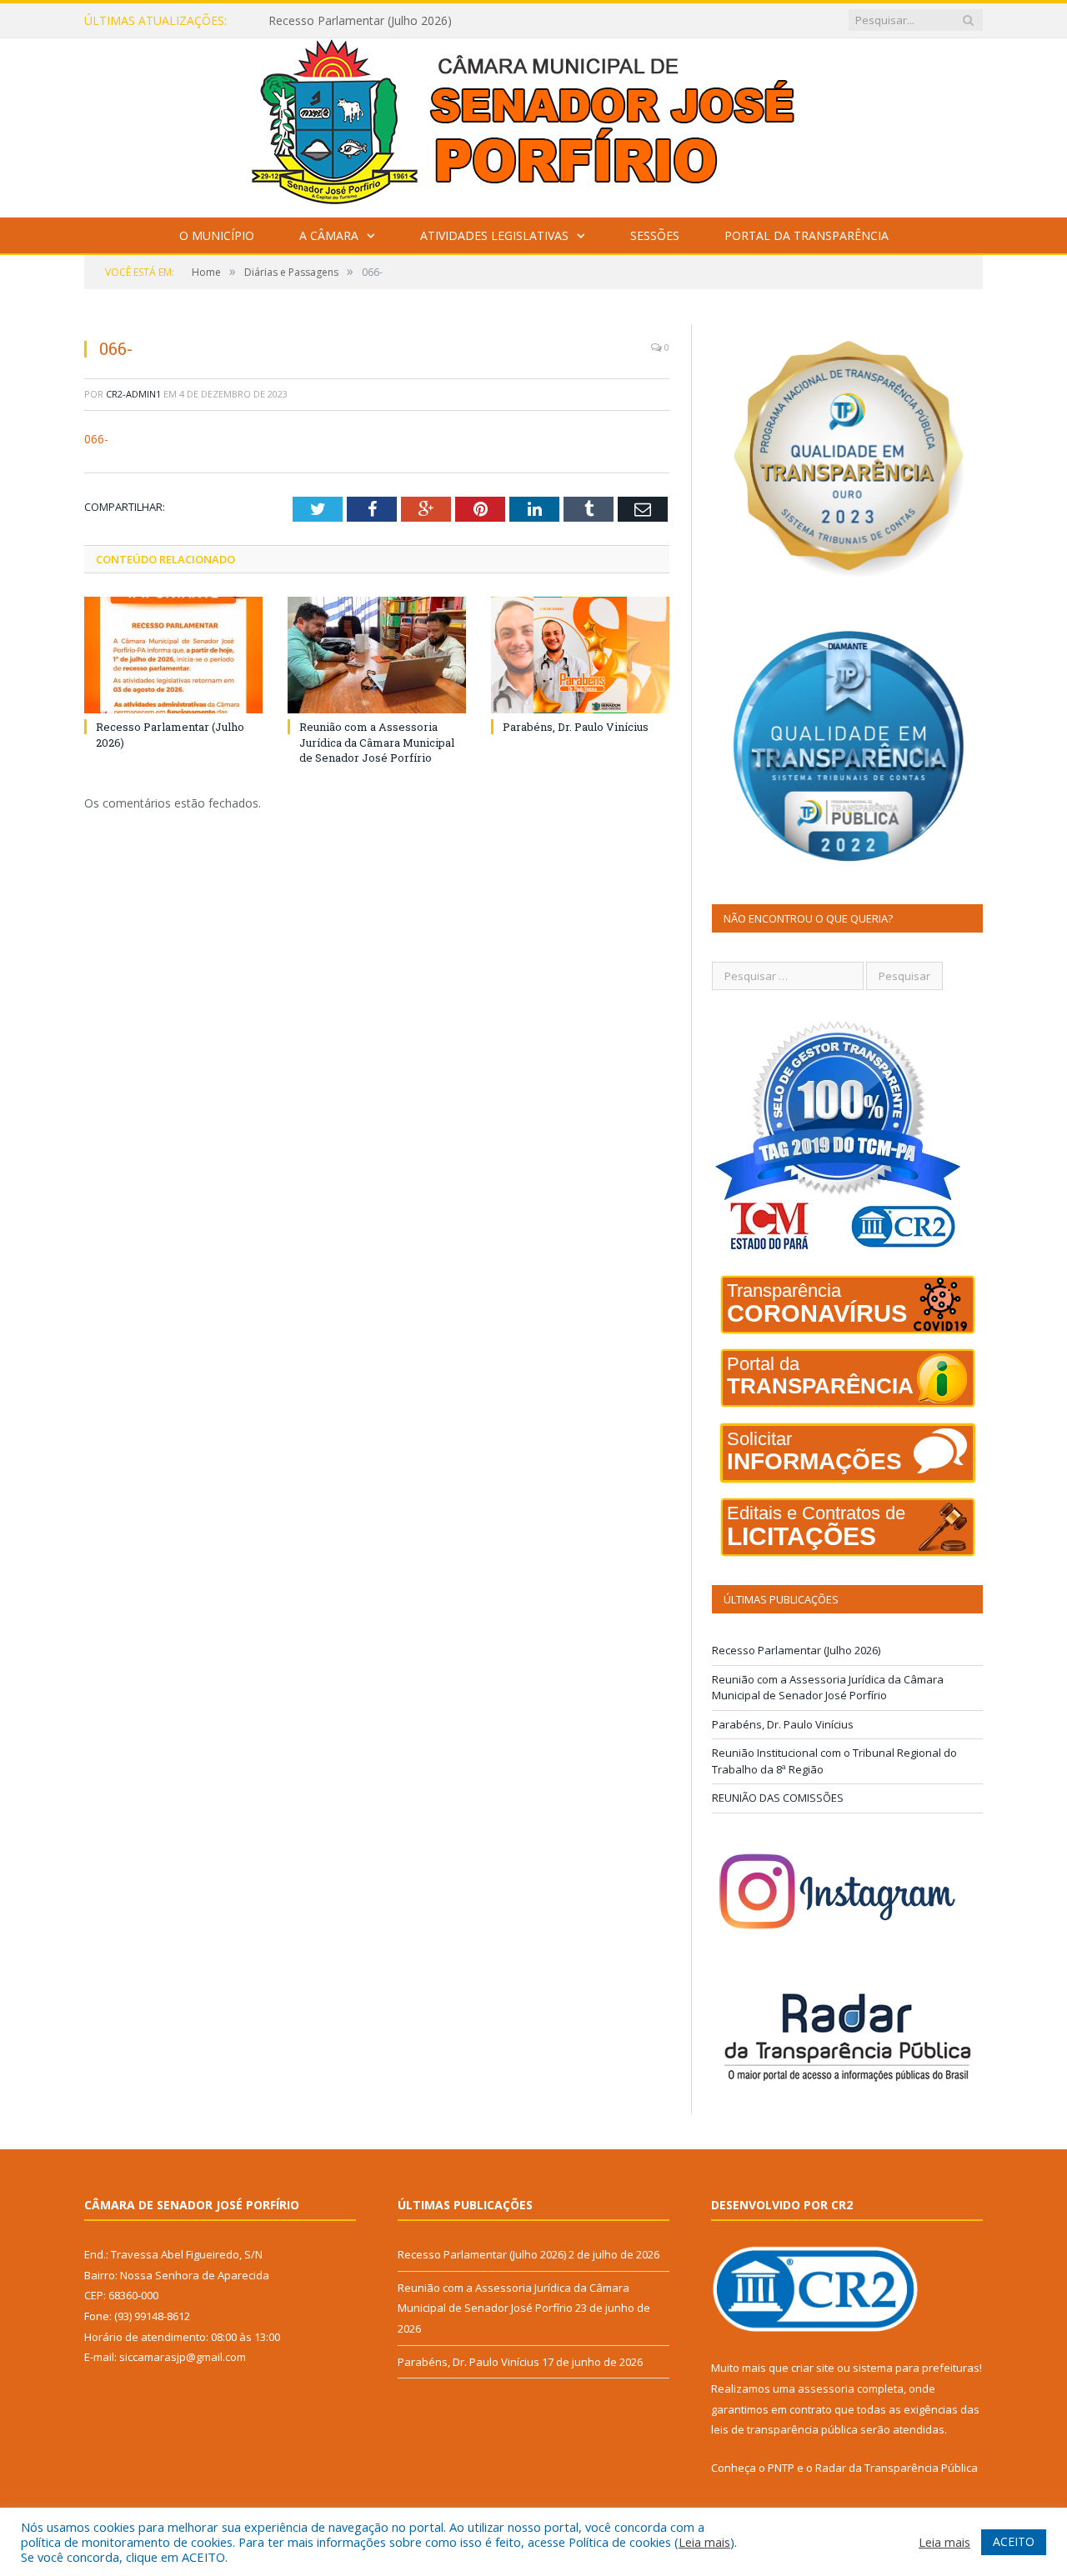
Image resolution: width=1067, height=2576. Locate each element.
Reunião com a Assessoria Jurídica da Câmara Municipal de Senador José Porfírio (460, 21)
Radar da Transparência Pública (897, 2468)
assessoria (826, 2388)
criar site (813, 2368)
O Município (217, 235)
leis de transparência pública (784, 2429)
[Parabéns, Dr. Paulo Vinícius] (580, 655)
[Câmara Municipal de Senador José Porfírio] (533, 124)
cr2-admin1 (133, 394)
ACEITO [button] (1014, 2541)
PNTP (781, 2468)
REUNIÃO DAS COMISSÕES (778, 1798)
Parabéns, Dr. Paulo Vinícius (576, 727)
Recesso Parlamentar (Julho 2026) (796, 1650)
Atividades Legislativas (494, 235)
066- (96, 439)
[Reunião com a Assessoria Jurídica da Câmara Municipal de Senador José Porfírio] (377, 655)
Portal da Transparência (807, 235)
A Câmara (329, 235)
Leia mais (704, 2542)
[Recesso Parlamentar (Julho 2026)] (173, 655)
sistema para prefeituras (916, 2368)
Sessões (655, 235)
